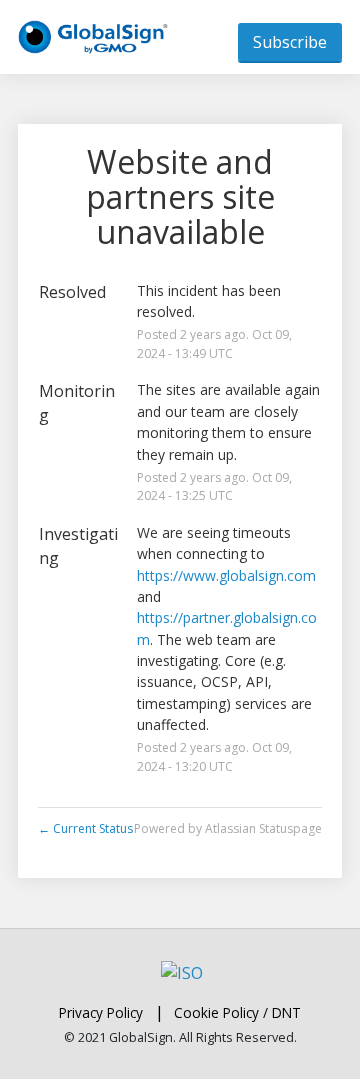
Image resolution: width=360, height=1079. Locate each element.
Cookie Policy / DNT (237, 1012)
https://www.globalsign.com (226, 575)
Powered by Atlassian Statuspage (228, 828)
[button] (290, 42)
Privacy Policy (101, 1012)
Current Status (85, 828)
